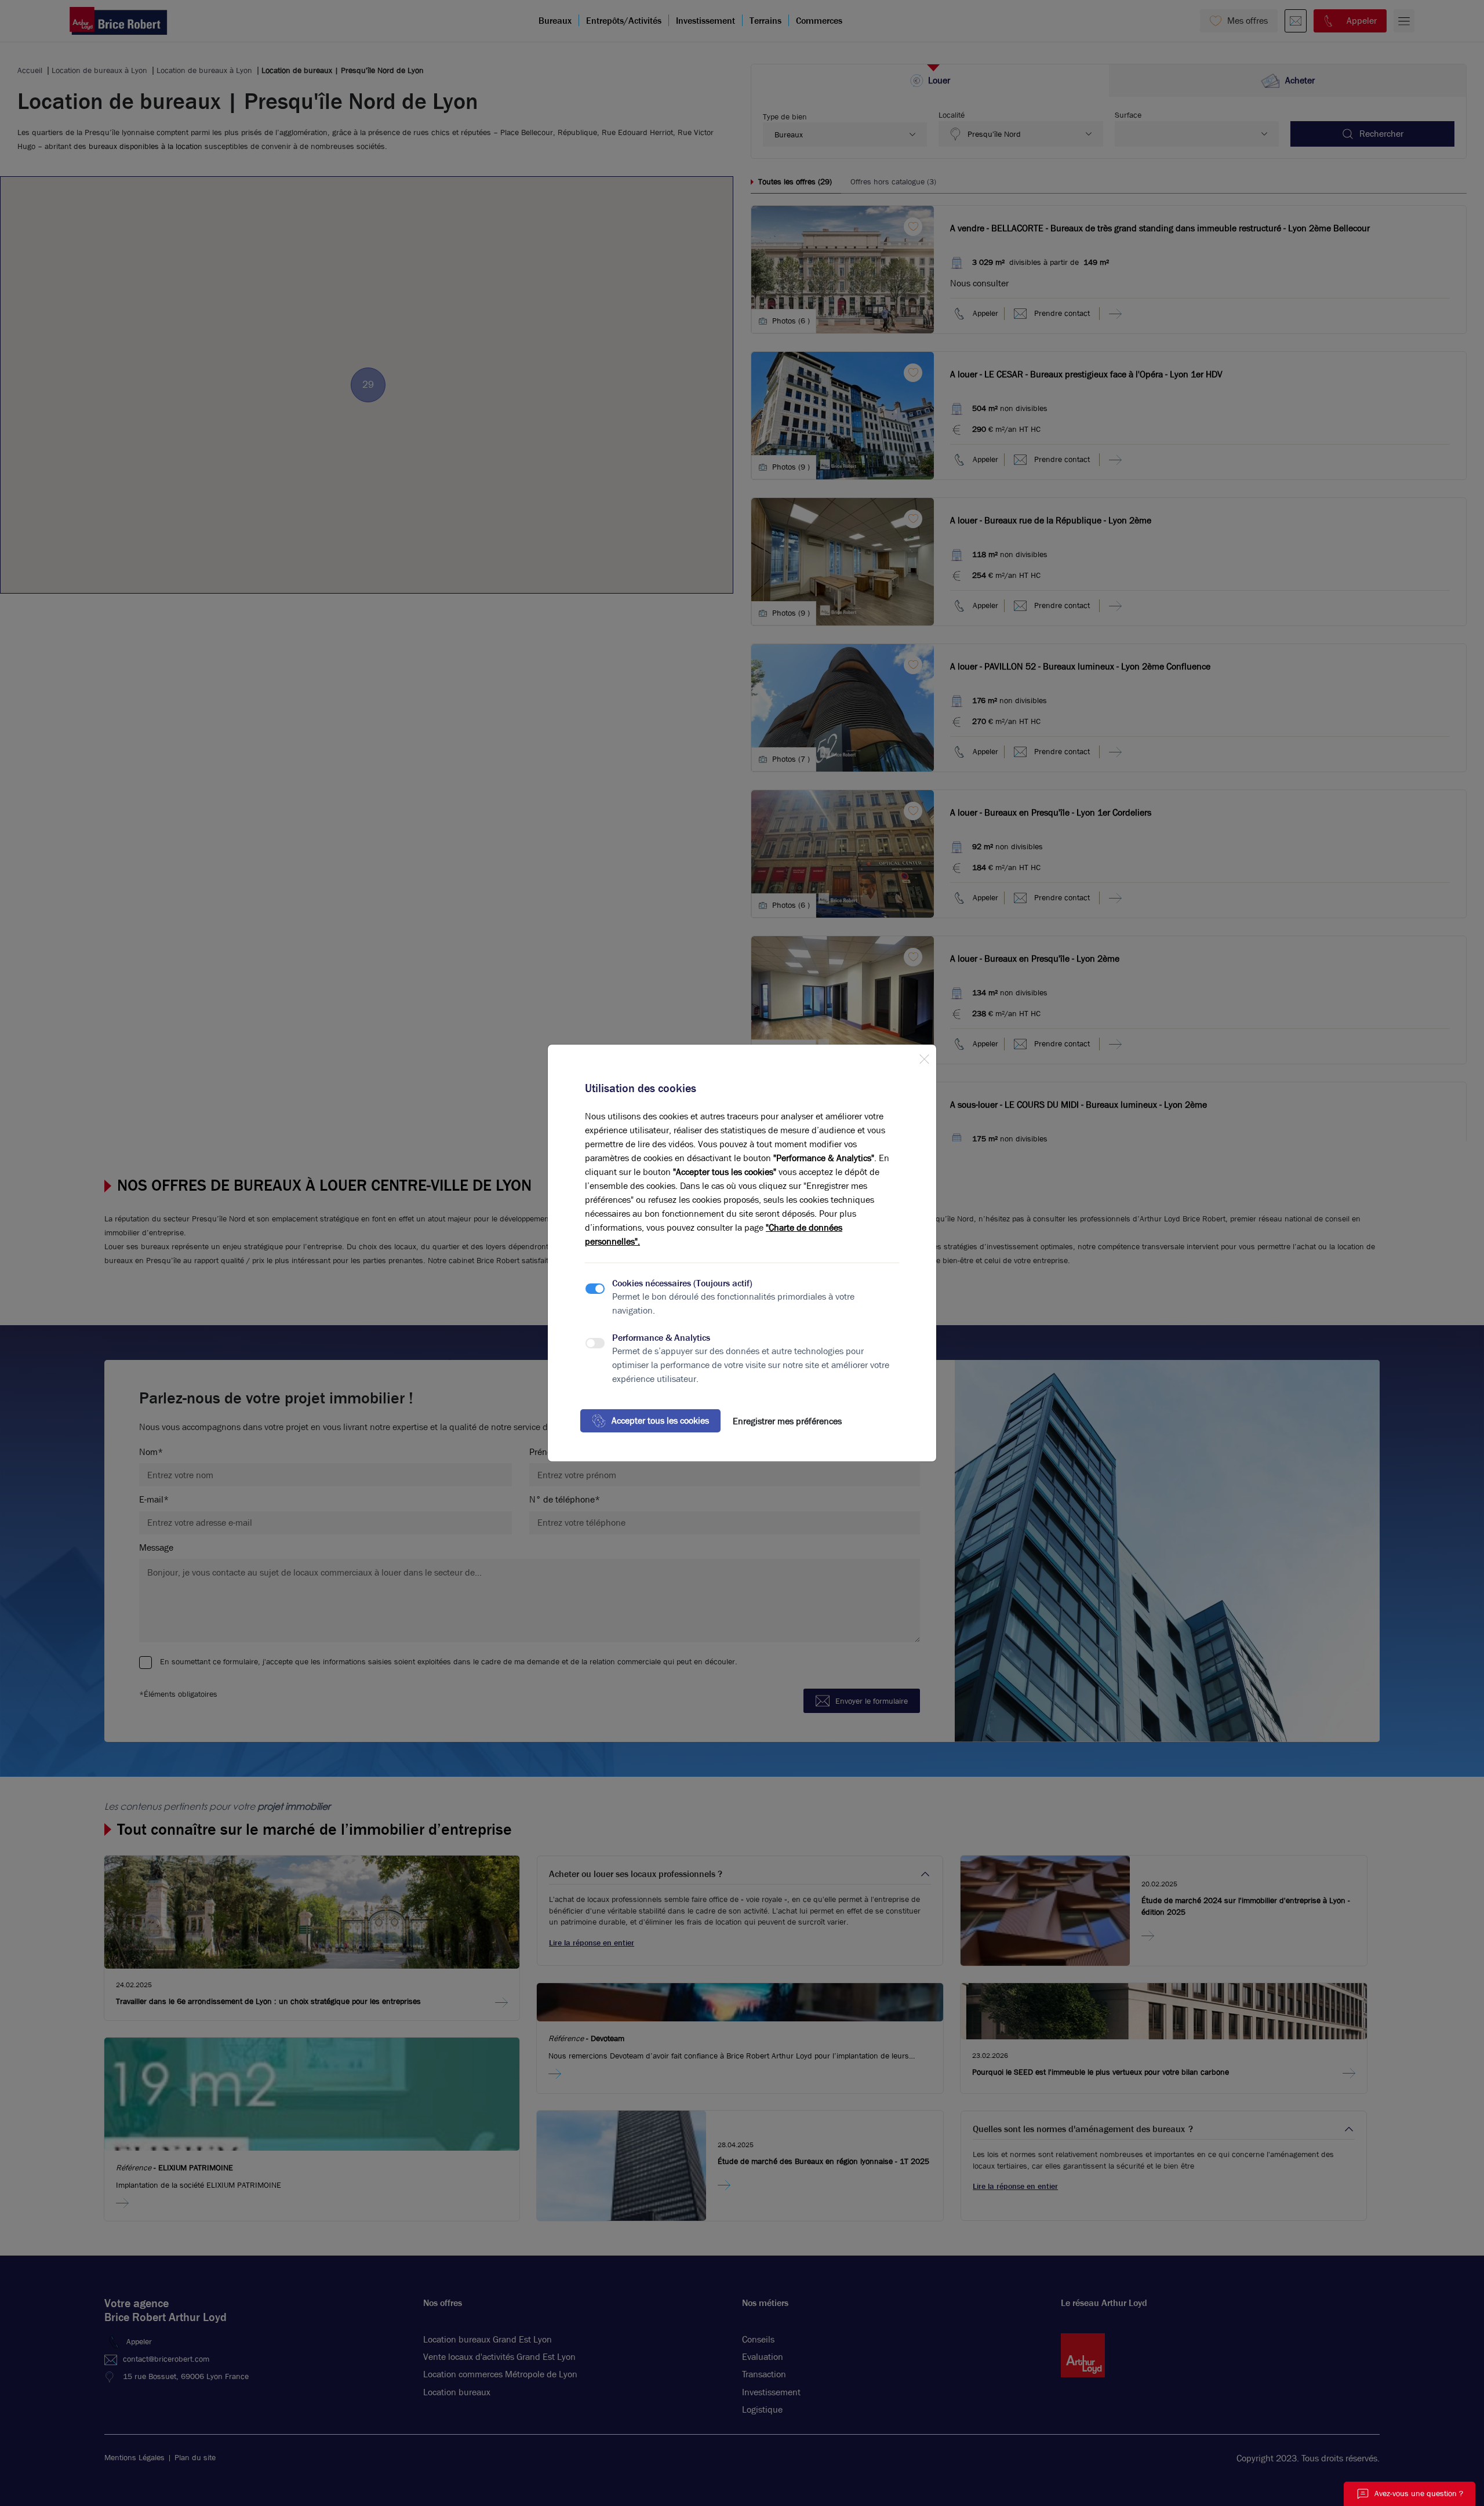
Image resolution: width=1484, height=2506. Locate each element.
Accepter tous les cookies (660, 1421)
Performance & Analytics (661, 1338)
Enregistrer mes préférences (787, 1421)
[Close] (924, 1057)
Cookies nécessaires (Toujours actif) (682, 1283)
